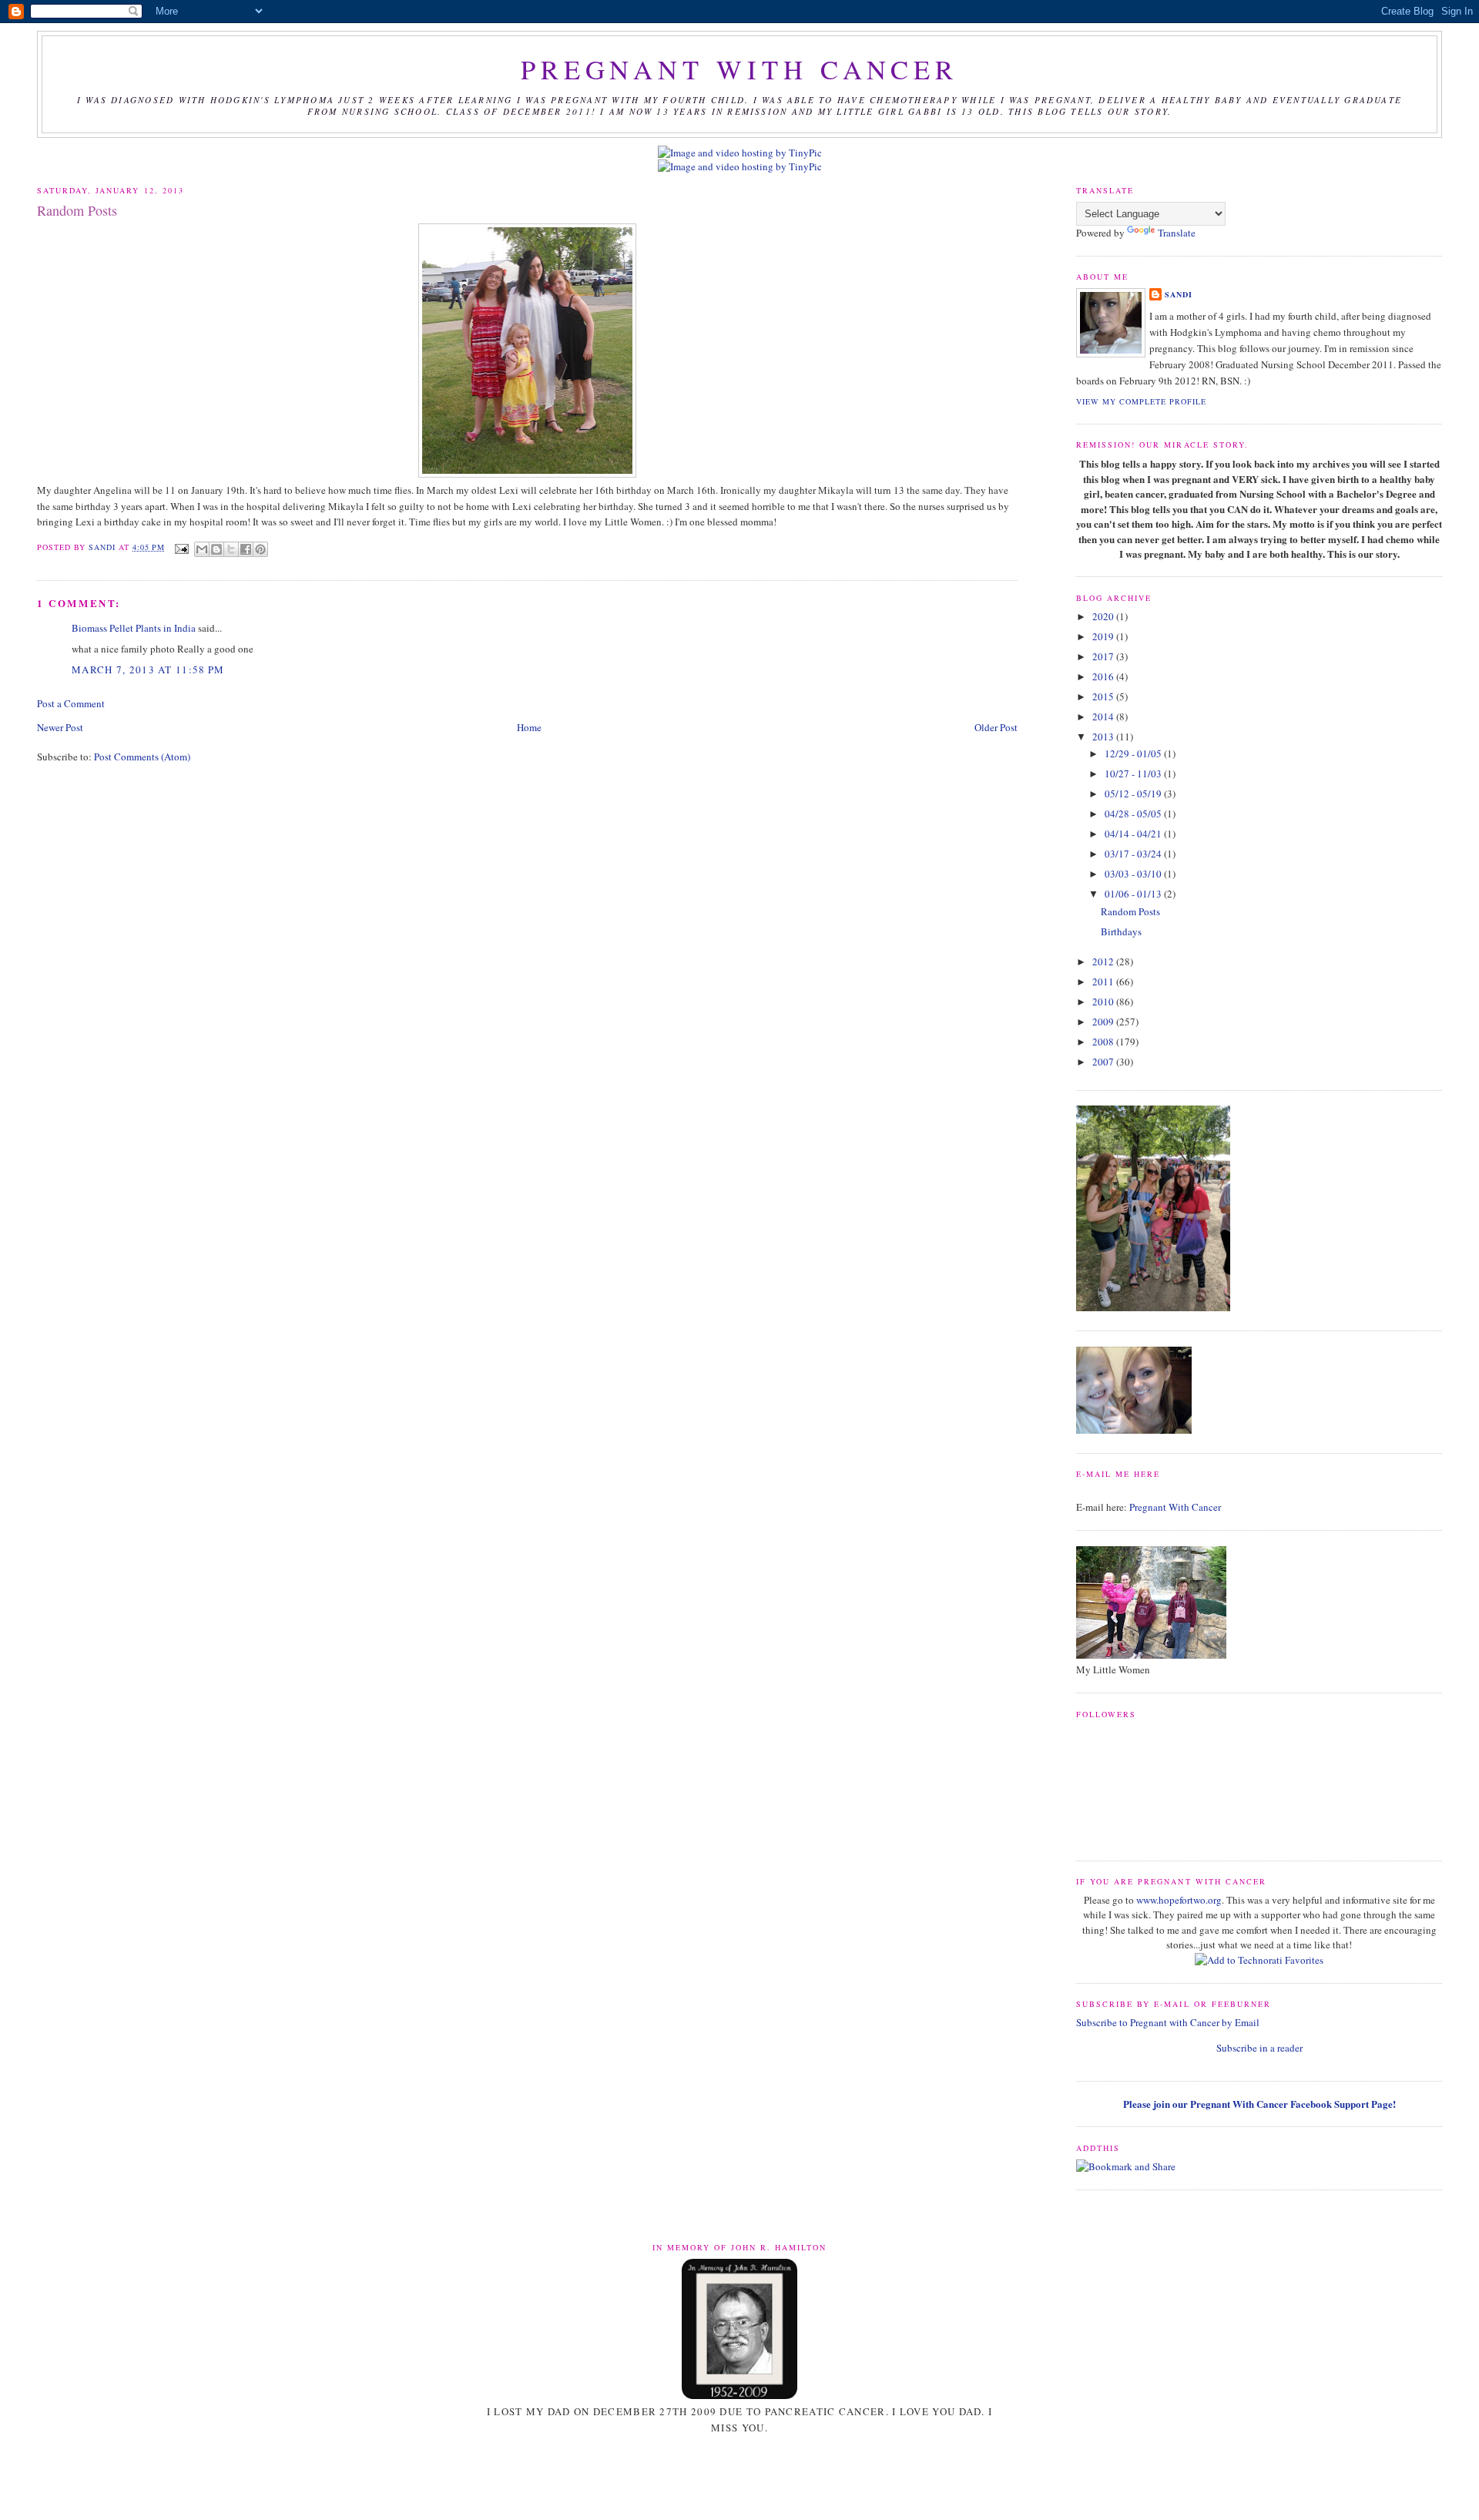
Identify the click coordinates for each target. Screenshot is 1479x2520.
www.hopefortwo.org (1179, 1900)
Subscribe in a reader (1259, 2048)
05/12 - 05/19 (1134, 794)
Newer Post (60, 727)
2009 (1104, 1022)
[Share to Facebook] (246, 549)
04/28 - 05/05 (1134, 814)
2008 (1104, 1042)
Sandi (104, 547)
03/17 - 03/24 (1134, 854)
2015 (1104, 696)
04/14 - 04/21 (1134, 834)
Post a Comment (71, 703)
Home (529, 727)
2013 (1104, 737)
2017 (1104, 656)
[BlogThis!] (216, 549)
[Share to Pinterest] (260, 549)
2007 (1104, 1062)
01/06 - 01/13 (1134, 894)
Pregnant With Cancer (1175, 1507)
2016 (1104, 676)
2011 (1104, 981)
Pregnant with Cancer (739, 69)
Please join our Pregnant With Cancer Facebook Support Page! (1259, 2104)
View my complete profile (1141, 401)
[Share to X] (231, 549)
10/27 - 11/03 (1134, 773)
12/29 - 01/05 (1134, 753)
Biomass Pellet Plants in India (134, 628)
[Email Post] (181, 547)
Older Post (996, 727)
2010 (1104, 1002)
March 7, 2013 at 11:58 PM (148, 669)
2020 (1104, 616)
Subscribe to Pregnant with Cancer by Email (1168, 2022)
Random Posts (1130, 911)
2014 (1104, 716)
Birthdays (1121, 931)
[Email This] (202, 549)
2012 (1104, 961)
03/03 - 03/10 (1134, 874)
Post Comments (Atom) (142, 757)
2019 (1104, 636)
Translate (1177, 233)
